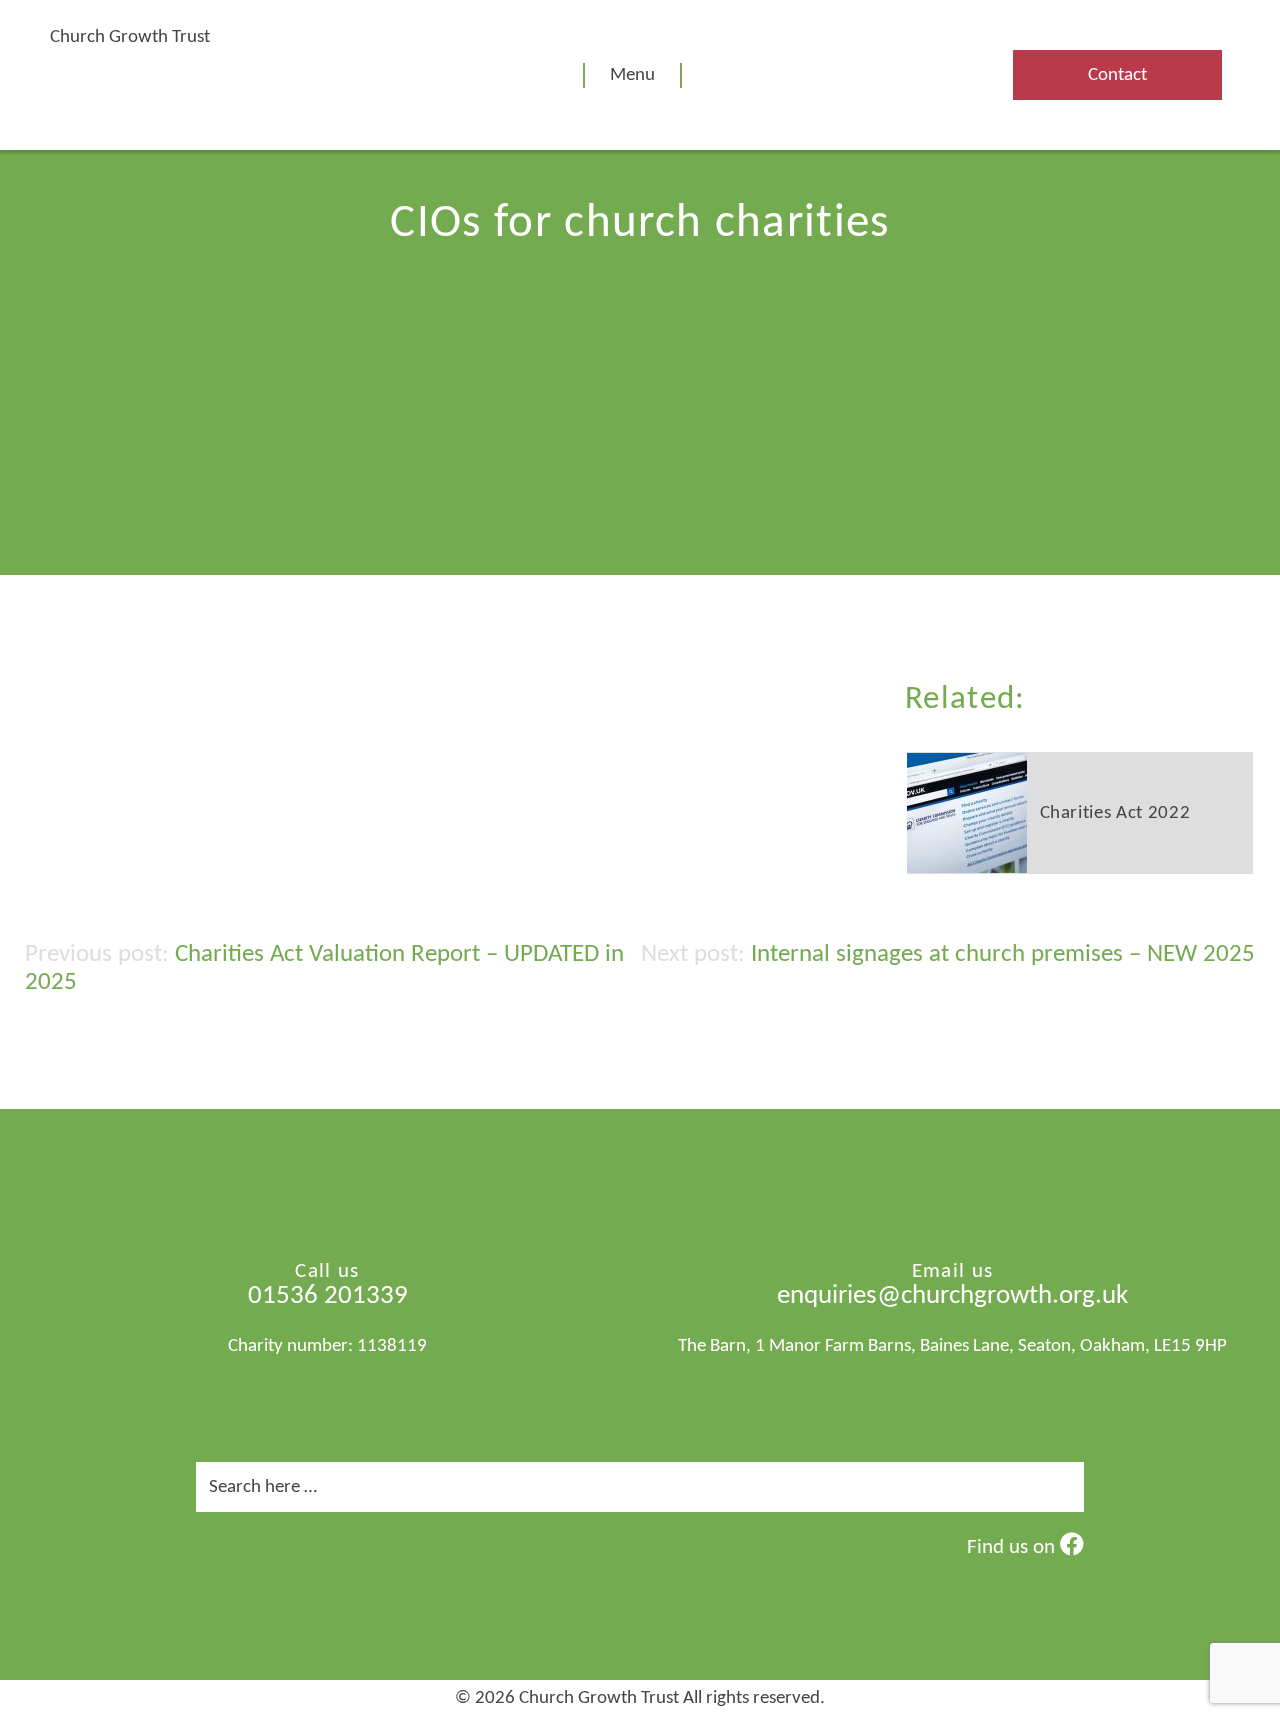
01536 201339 (328, 1296)
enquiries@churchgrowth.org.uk (952, 1296)
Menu (632, 75)
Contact (1117, 75)
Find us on (1013, 1547)
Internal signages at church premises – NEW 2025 (1003, 954)
